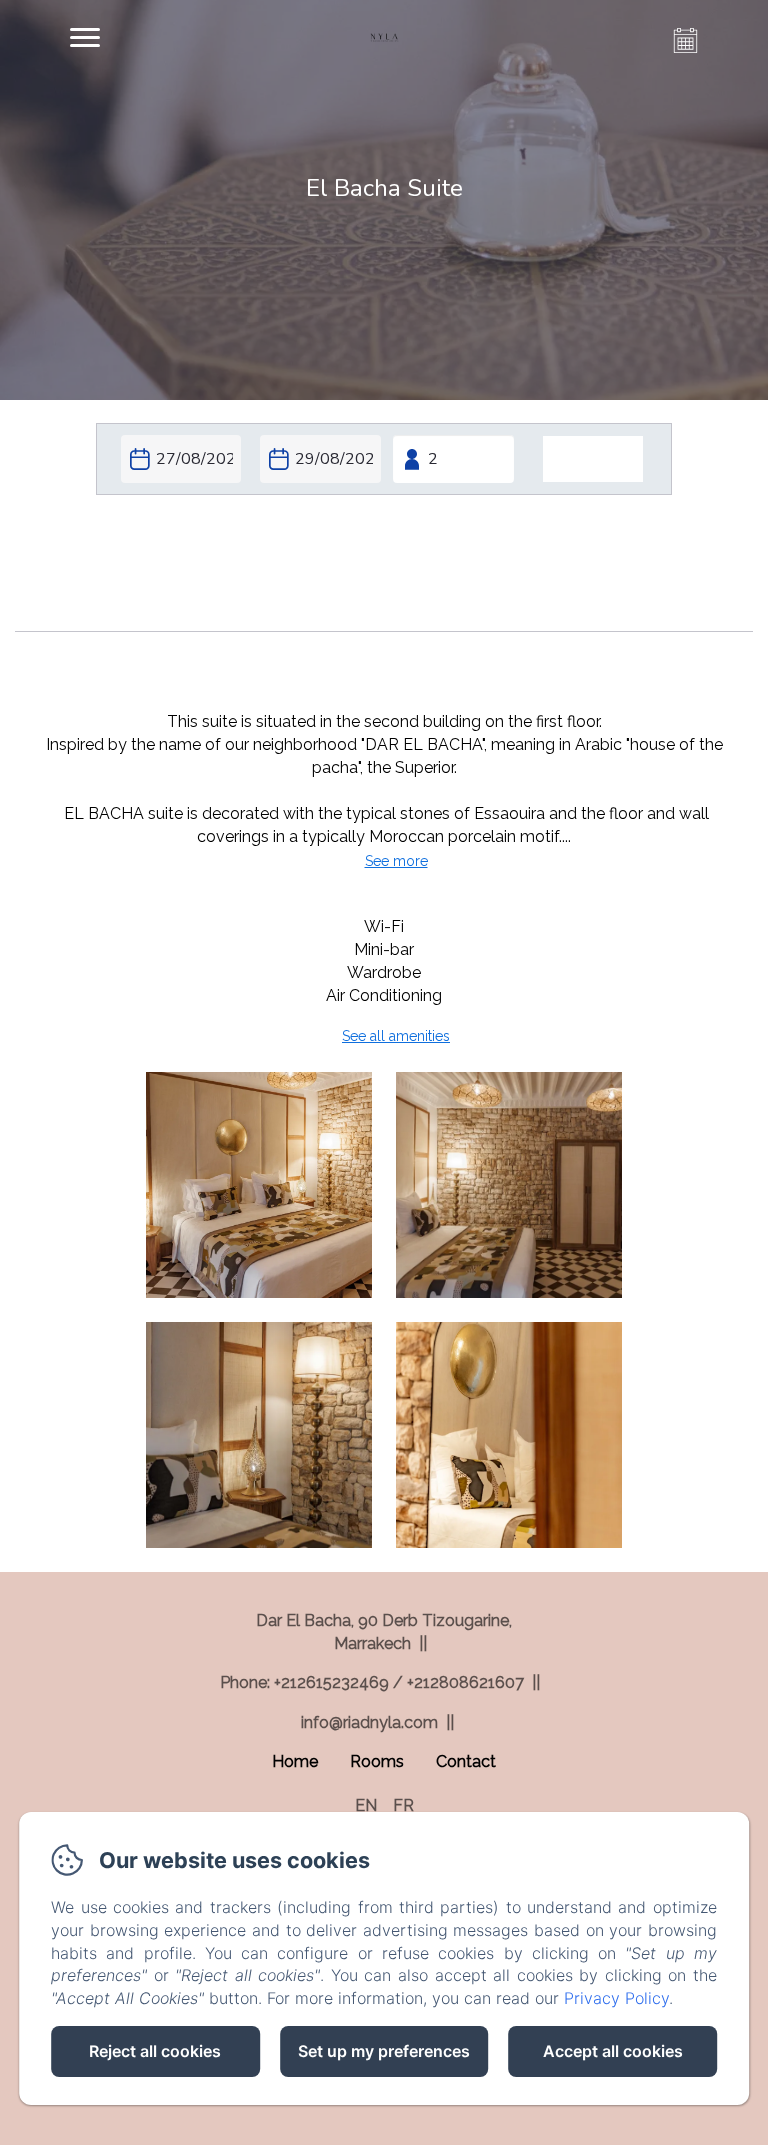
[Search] (593, 459)
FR (403, 1805)
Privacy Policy (616, 1998)
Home (295, 1761)
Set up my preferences (384, 2051)
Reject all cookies (155, 2051)
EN (366, 1805)
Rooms (377, 1761)
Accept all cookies (613, 2051)
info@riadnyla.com (369, 1722)
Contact (466, 1761)
